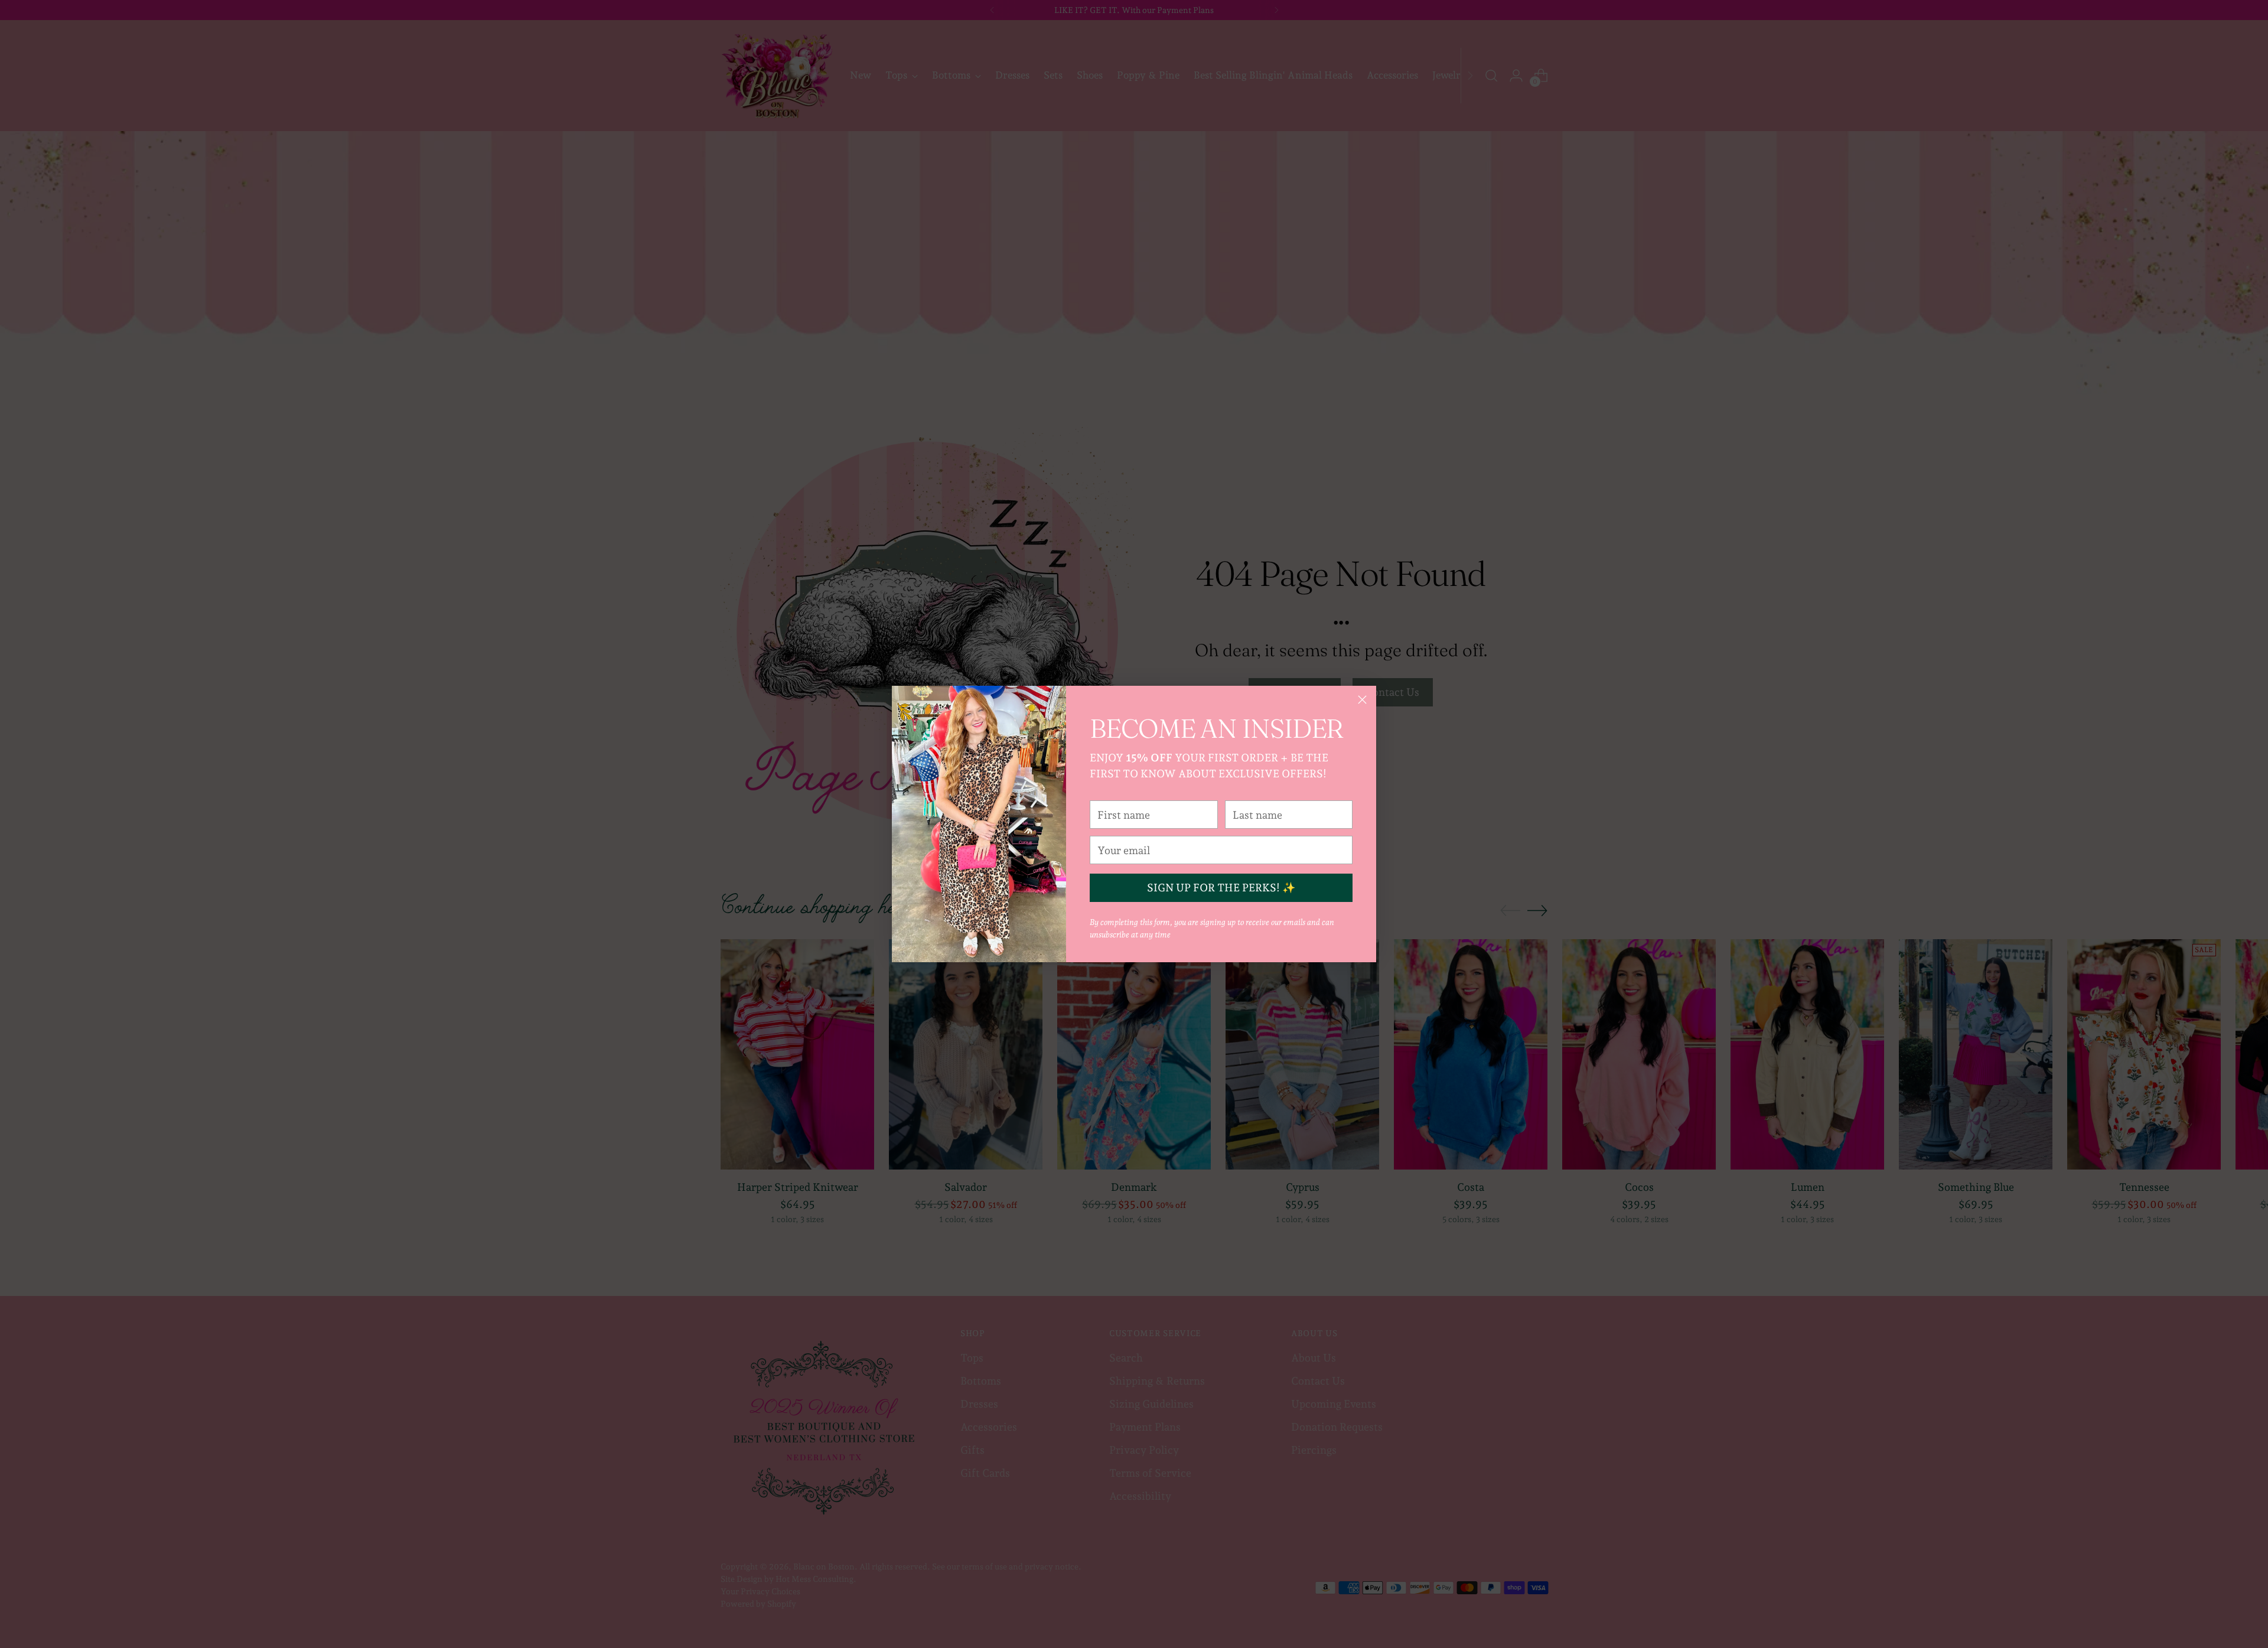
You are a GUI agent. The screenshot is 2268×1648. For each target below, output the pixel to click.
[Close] (1362, 700)
